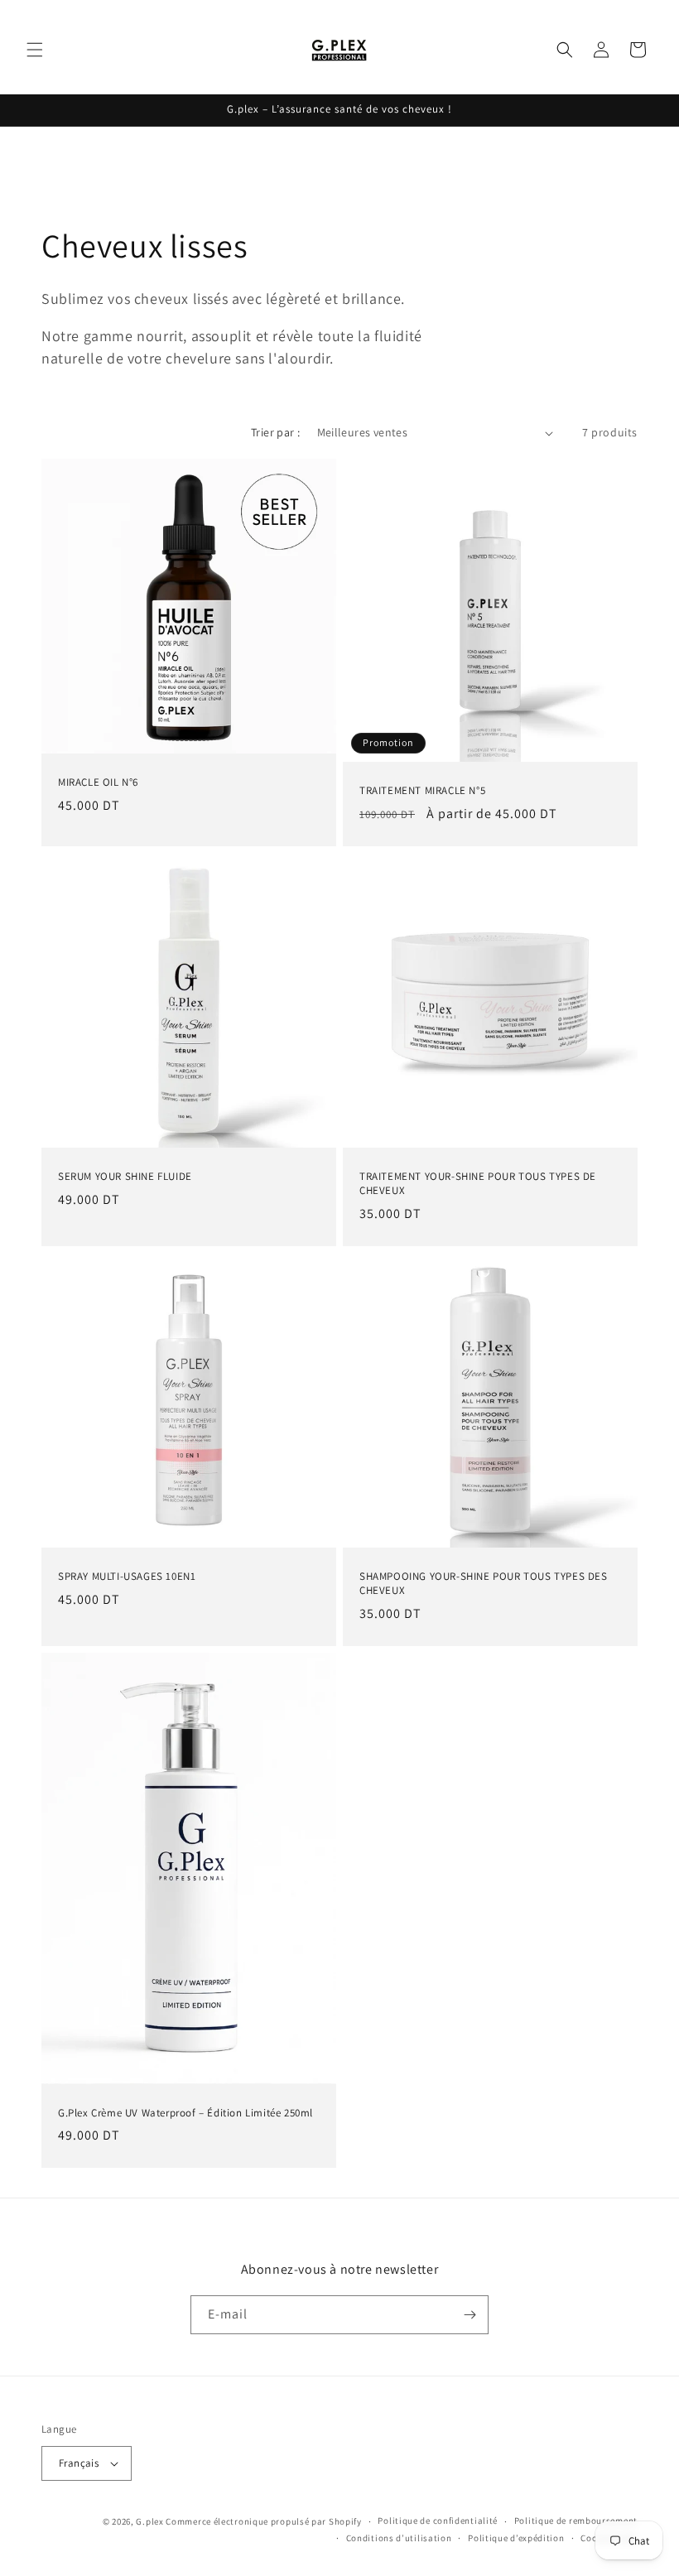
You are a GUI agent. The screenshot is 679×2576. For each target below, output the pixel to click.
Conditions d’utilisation (399, 2538)
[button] (35, 50)
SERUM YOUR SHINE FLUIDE (125, 1177)
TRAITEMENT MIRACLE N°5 (422, 791)
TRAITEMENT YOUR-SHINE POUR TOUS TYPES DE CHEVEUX (478, 1184)
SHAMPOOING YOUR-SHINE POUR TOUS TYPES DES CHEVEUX (484, 1584)
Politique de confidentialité (438, 2521)
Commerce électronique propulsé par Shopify (263, 2521)
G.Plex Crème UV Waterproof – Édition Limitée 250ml (185, 2112)
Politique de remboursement (576, 2521)
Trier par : (275, 432)
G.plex (149, 2521)
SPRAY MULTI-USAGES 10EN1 (127, 1577)
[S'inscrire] (470, 2315)
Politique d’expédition (516, 2538)
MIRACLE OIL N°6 (98, 782)
